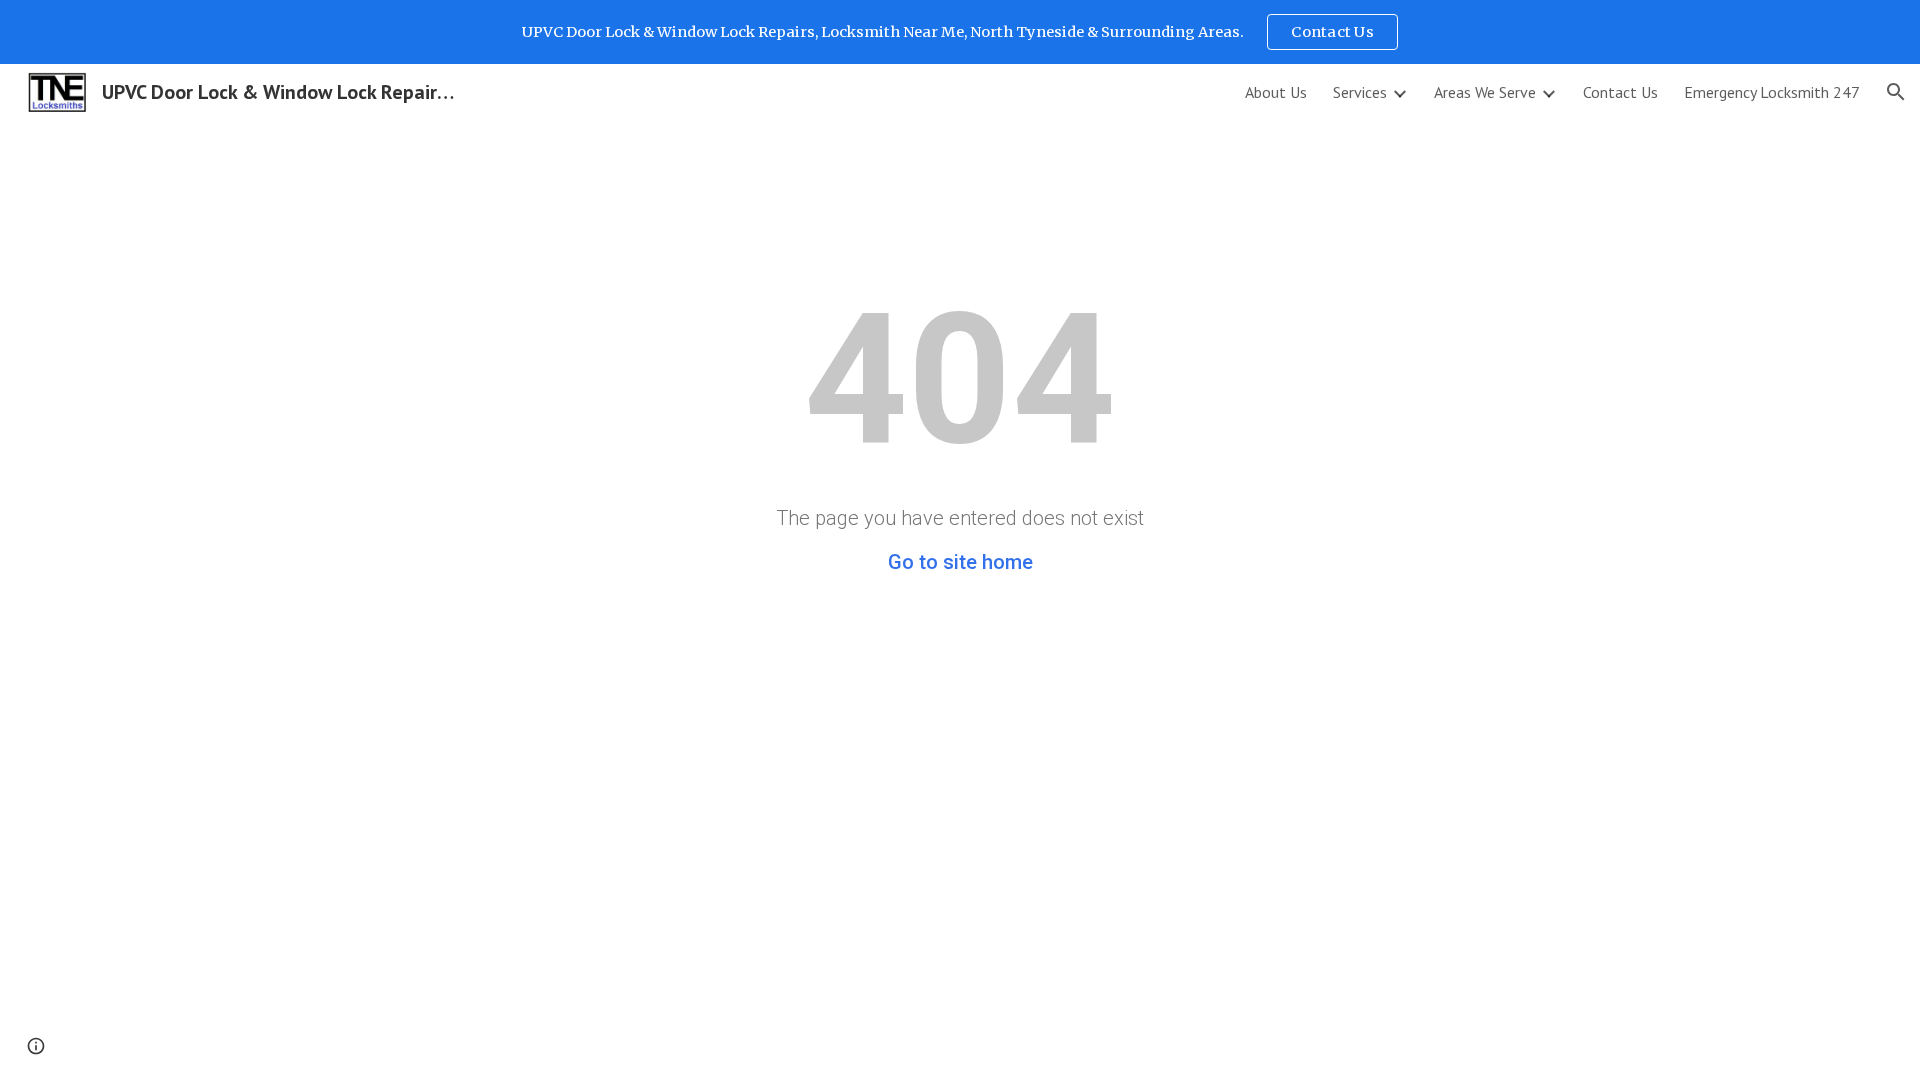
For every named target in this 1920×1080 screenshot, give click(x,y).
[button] (1896, 92)
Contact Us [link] (1620, 92)
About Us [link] (1276, 92)
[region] (960, 32)
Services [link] (1360, 92)
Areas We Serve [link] (1485, 92)
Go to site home (960, 562)
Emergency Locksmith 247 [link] (1772, 92)
